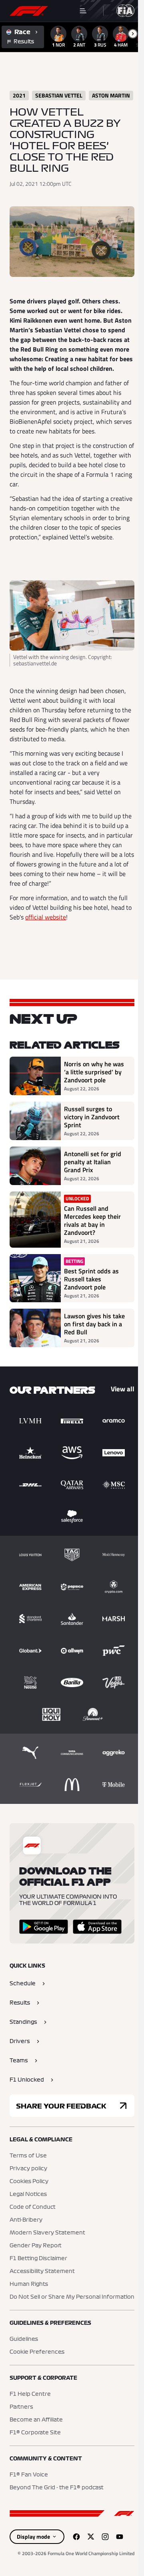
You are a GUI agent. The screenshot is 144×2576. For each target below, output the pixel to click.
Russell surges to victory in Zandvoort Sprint (92, 1117)
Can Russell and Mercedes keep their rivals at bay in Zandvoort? (92, 1220)
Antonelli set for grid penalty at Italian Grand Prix (93, 1162)
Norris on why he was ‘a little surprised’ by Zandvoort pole (94, 1072)
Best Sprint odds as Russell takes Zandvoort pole (91, 1279)
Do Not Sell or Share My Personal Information (72, 2297)
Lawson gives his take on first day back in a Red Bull (94, 1324)
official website (46, 917)
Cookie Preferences (37, 2352)
